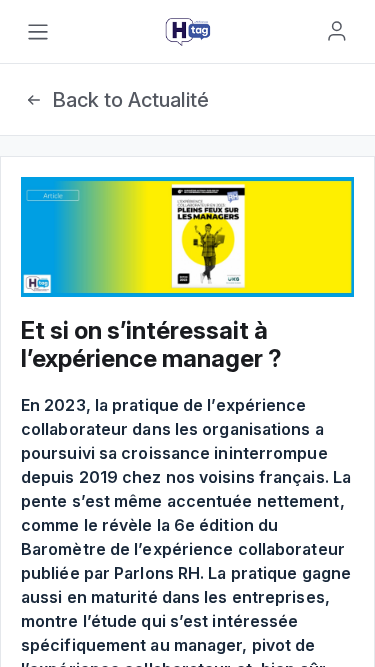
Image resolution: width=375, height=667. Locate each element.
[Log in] (337, 31)
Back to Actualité (130, 100)
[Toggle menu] (38, 32)
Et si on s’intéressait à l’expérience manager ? (151, 344)
